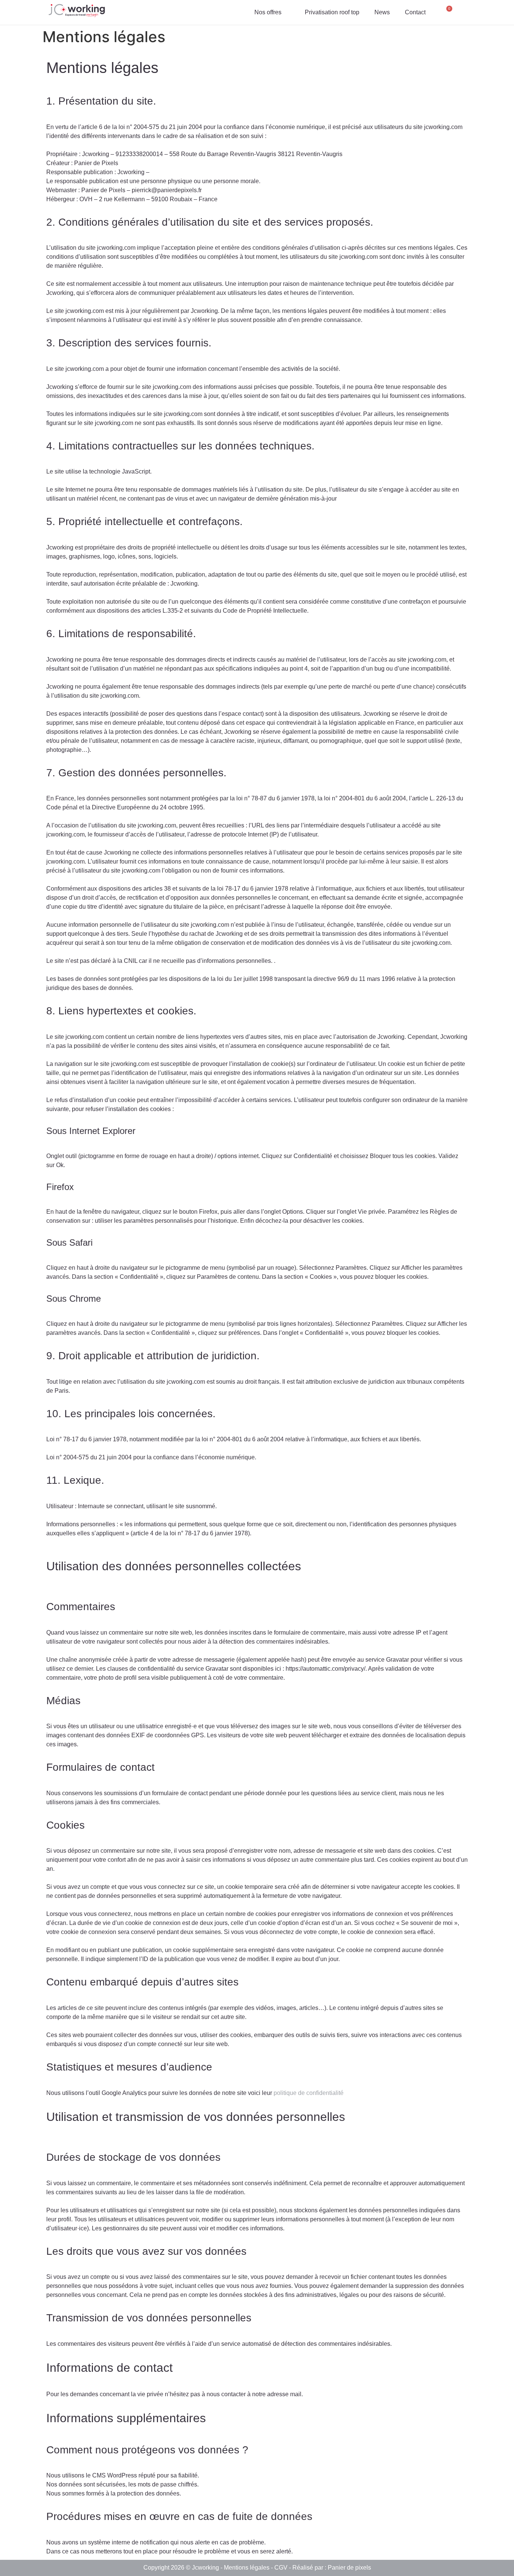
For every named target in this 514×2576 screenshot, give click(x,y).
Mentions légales (247, 2568)
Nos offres (268, 12)
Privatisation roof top (332, 12)
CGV (281, 2568)
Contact (415, 12)
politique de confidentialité (309, 2093)
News (382, 12)
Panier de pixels (349, 2568)
